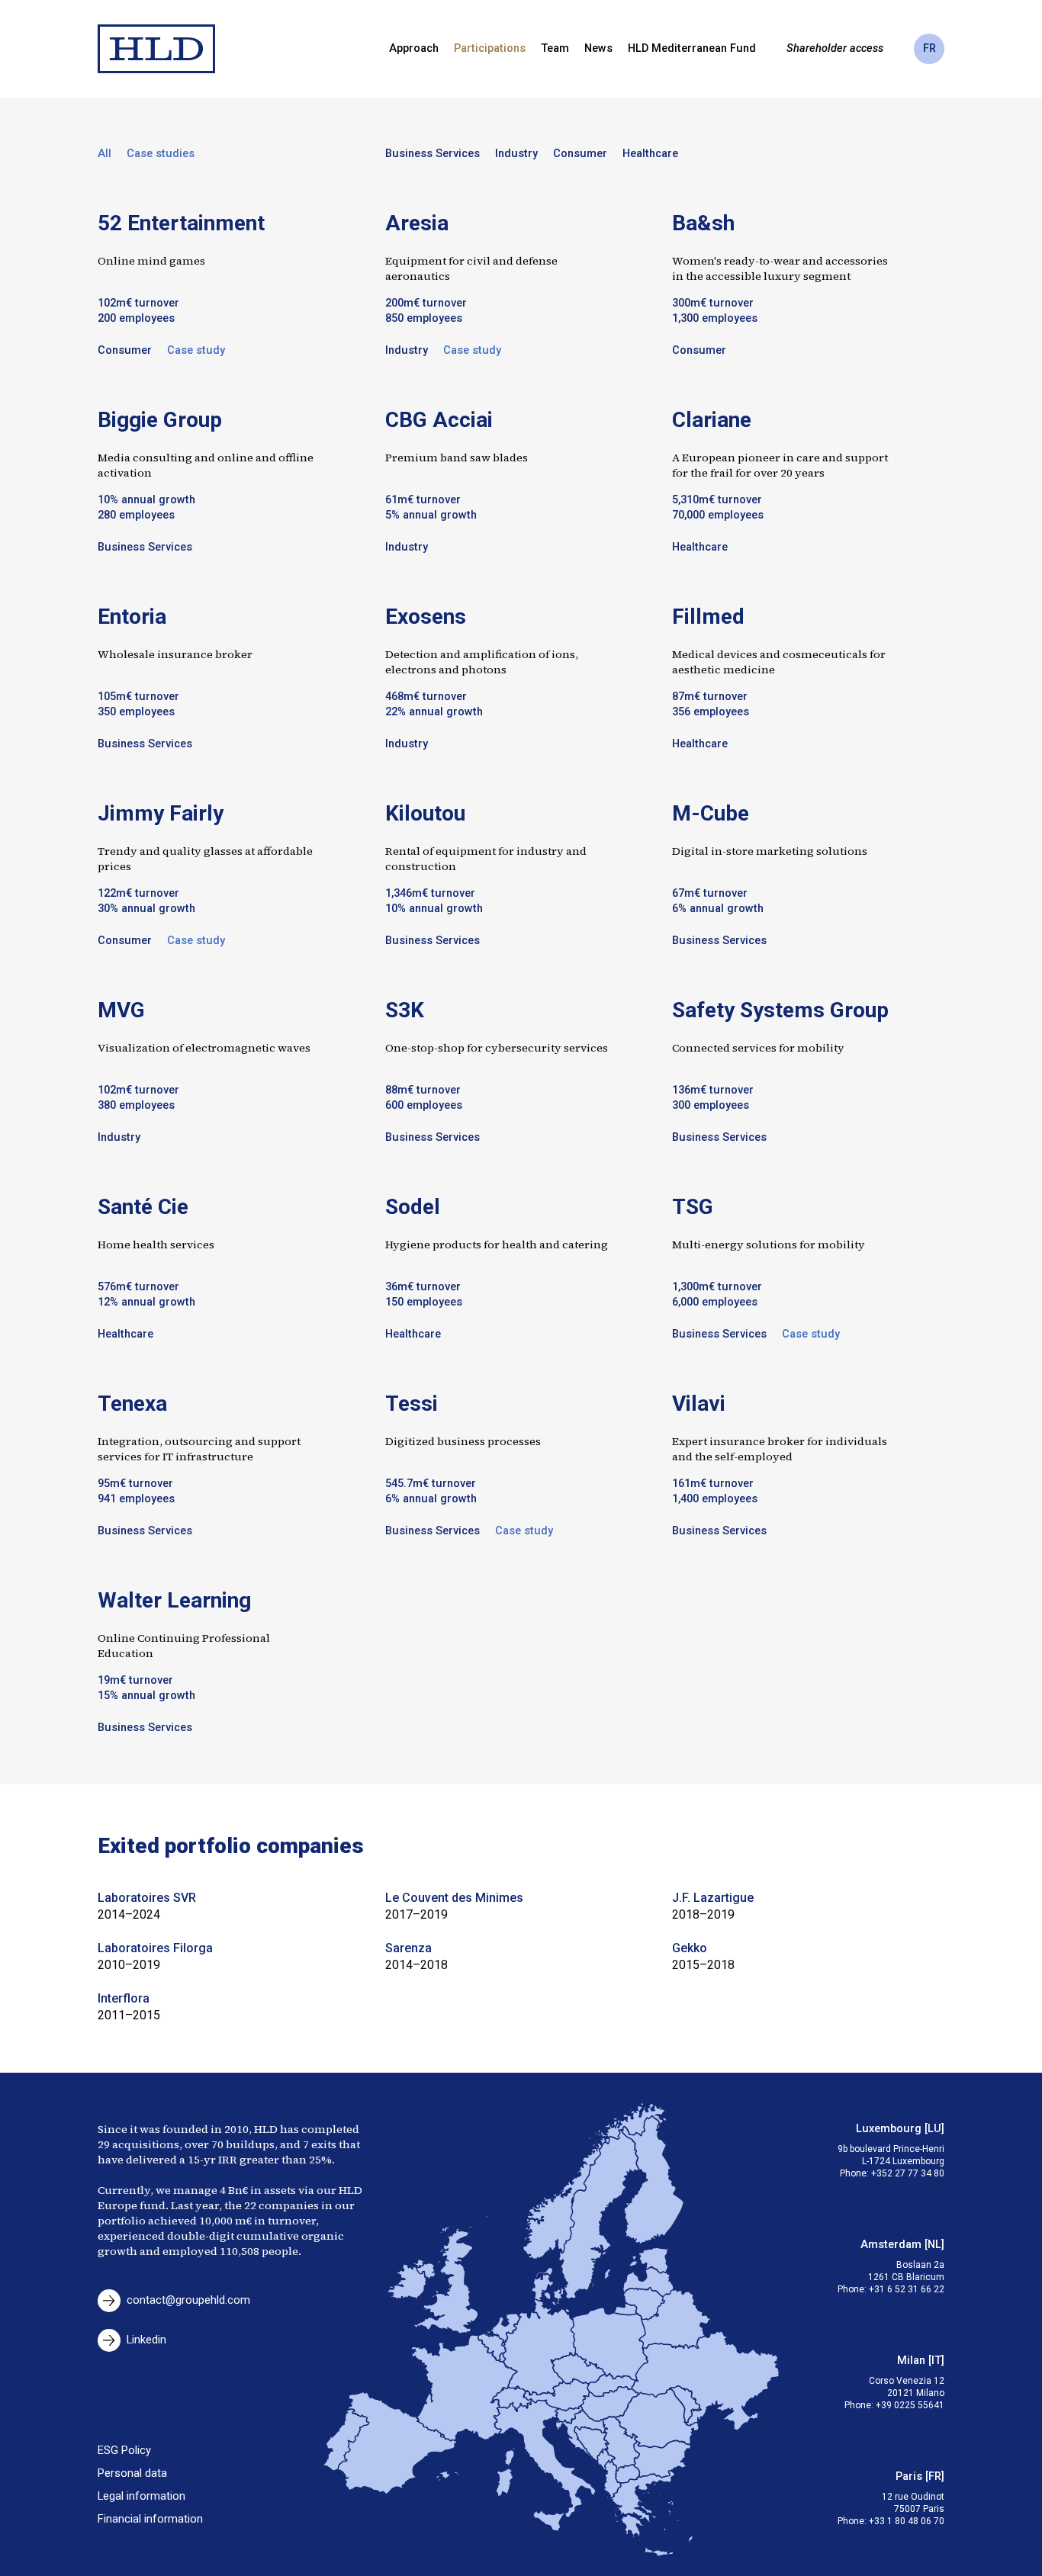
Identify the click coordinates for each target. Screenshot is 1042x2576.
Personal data (132, 2473)
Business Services (433, 154)
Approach (414, 48)
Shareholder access (835, 48)
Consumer (580, 154)
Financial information (150, 2519)
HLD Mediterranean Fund (692, 48)
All (105, 154)
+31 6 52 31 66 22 (907, 2289)
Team (555, 48)
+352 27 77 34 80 (908, 2173)
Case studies (161, 154)
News (598, 48)
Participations (490, 48)
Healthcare (650, 154)
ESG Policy (124, 2451)
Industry (516, 154)
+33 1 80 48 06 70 (907, 2521)
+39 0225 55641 (910, 2405)
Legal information (142, 2496)
